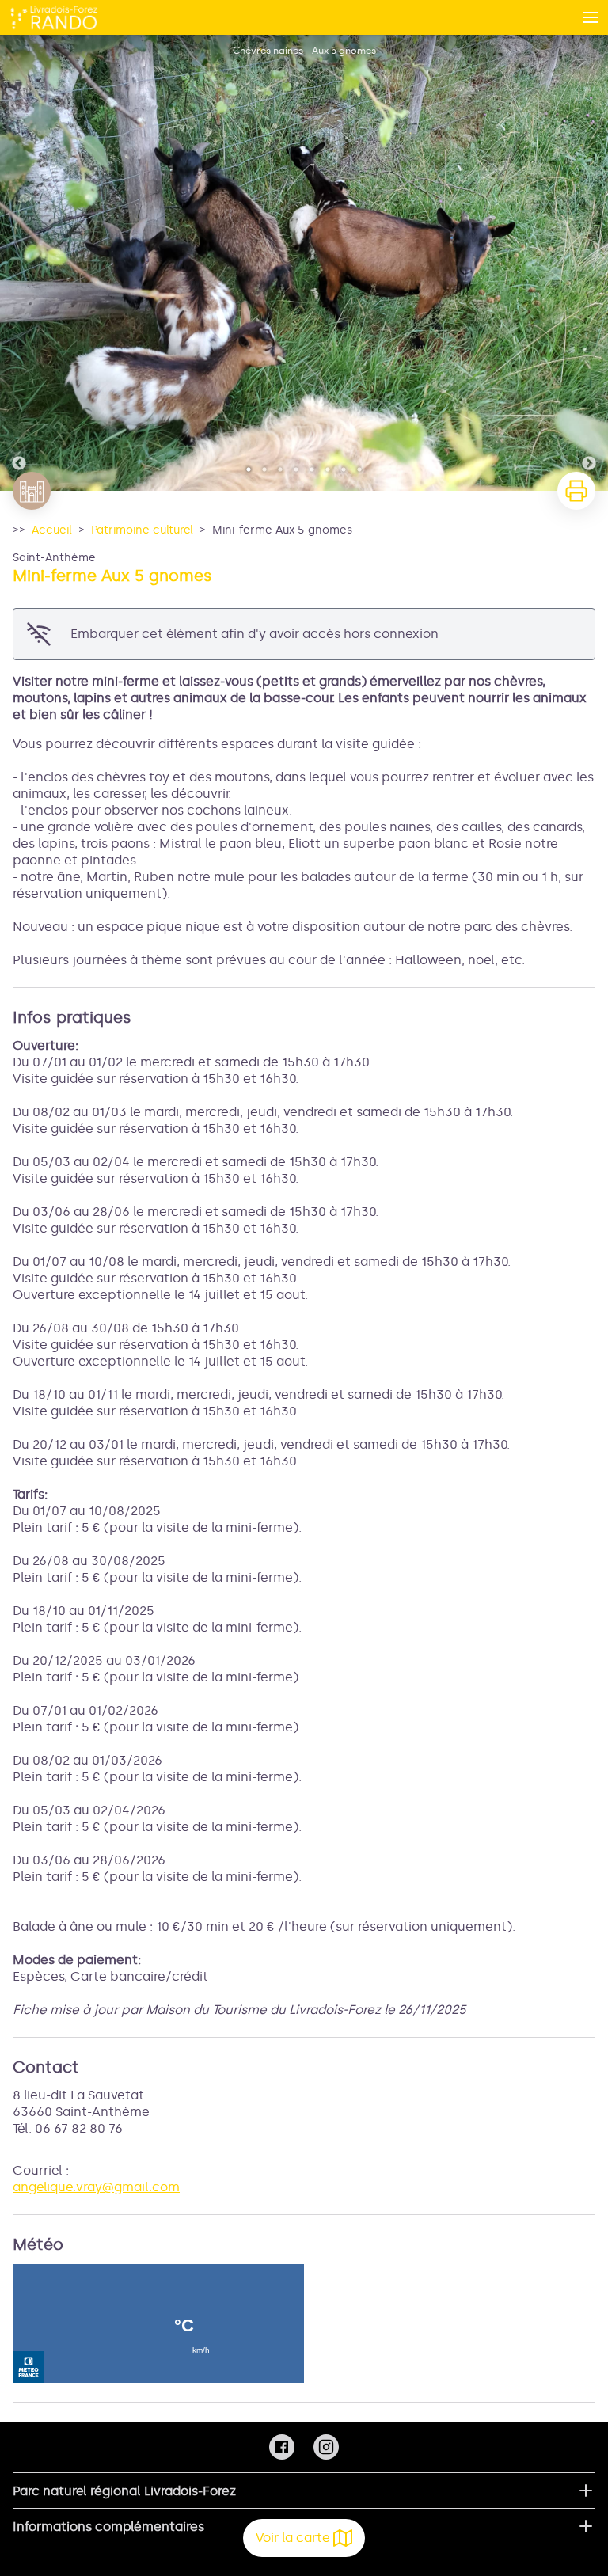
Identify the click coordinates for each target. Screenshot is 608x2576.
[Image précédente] (19, 263)
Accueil (52, 530)
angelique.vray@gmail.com (96, 2187)
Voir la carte (293, 2538)
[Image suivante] (589, 263)
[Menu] (591, 17)
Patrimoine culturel (142, 530)
